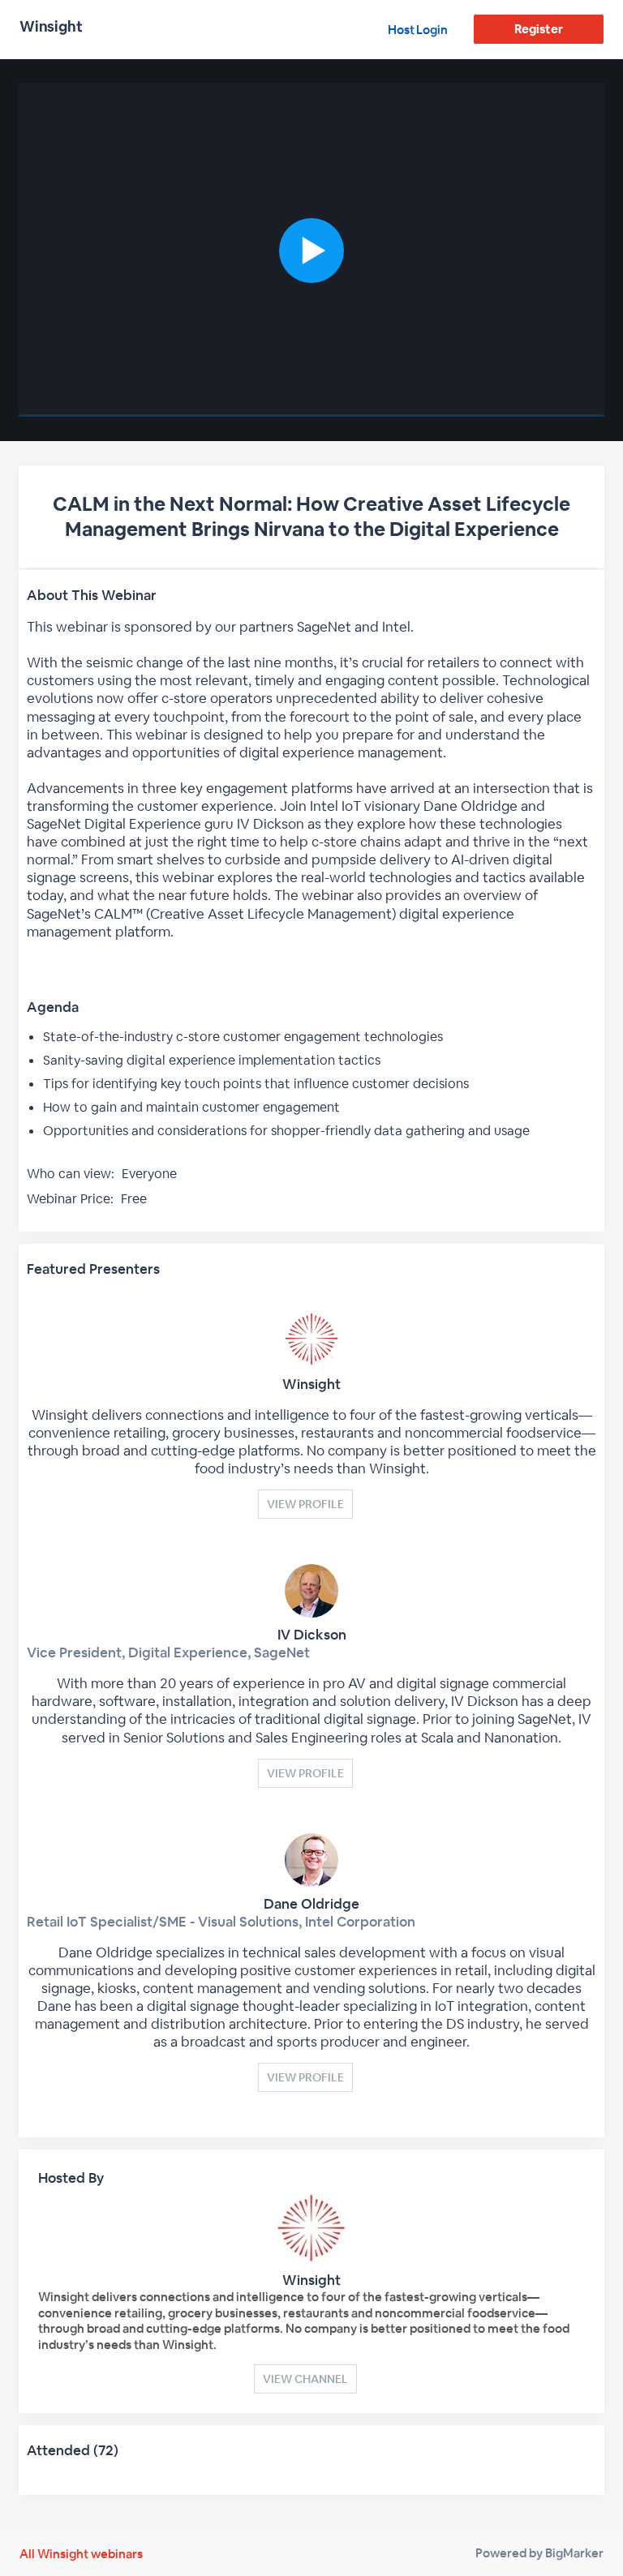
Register (538, 29)
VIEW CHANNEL (305, 2379)
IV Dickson (312, 1635)
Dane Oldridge (311, 1904)
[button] (311, 250)
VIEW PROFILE (305, 1504)
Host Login (418, 30)
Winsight (311, 1384)
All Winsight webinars (81, 2554)
